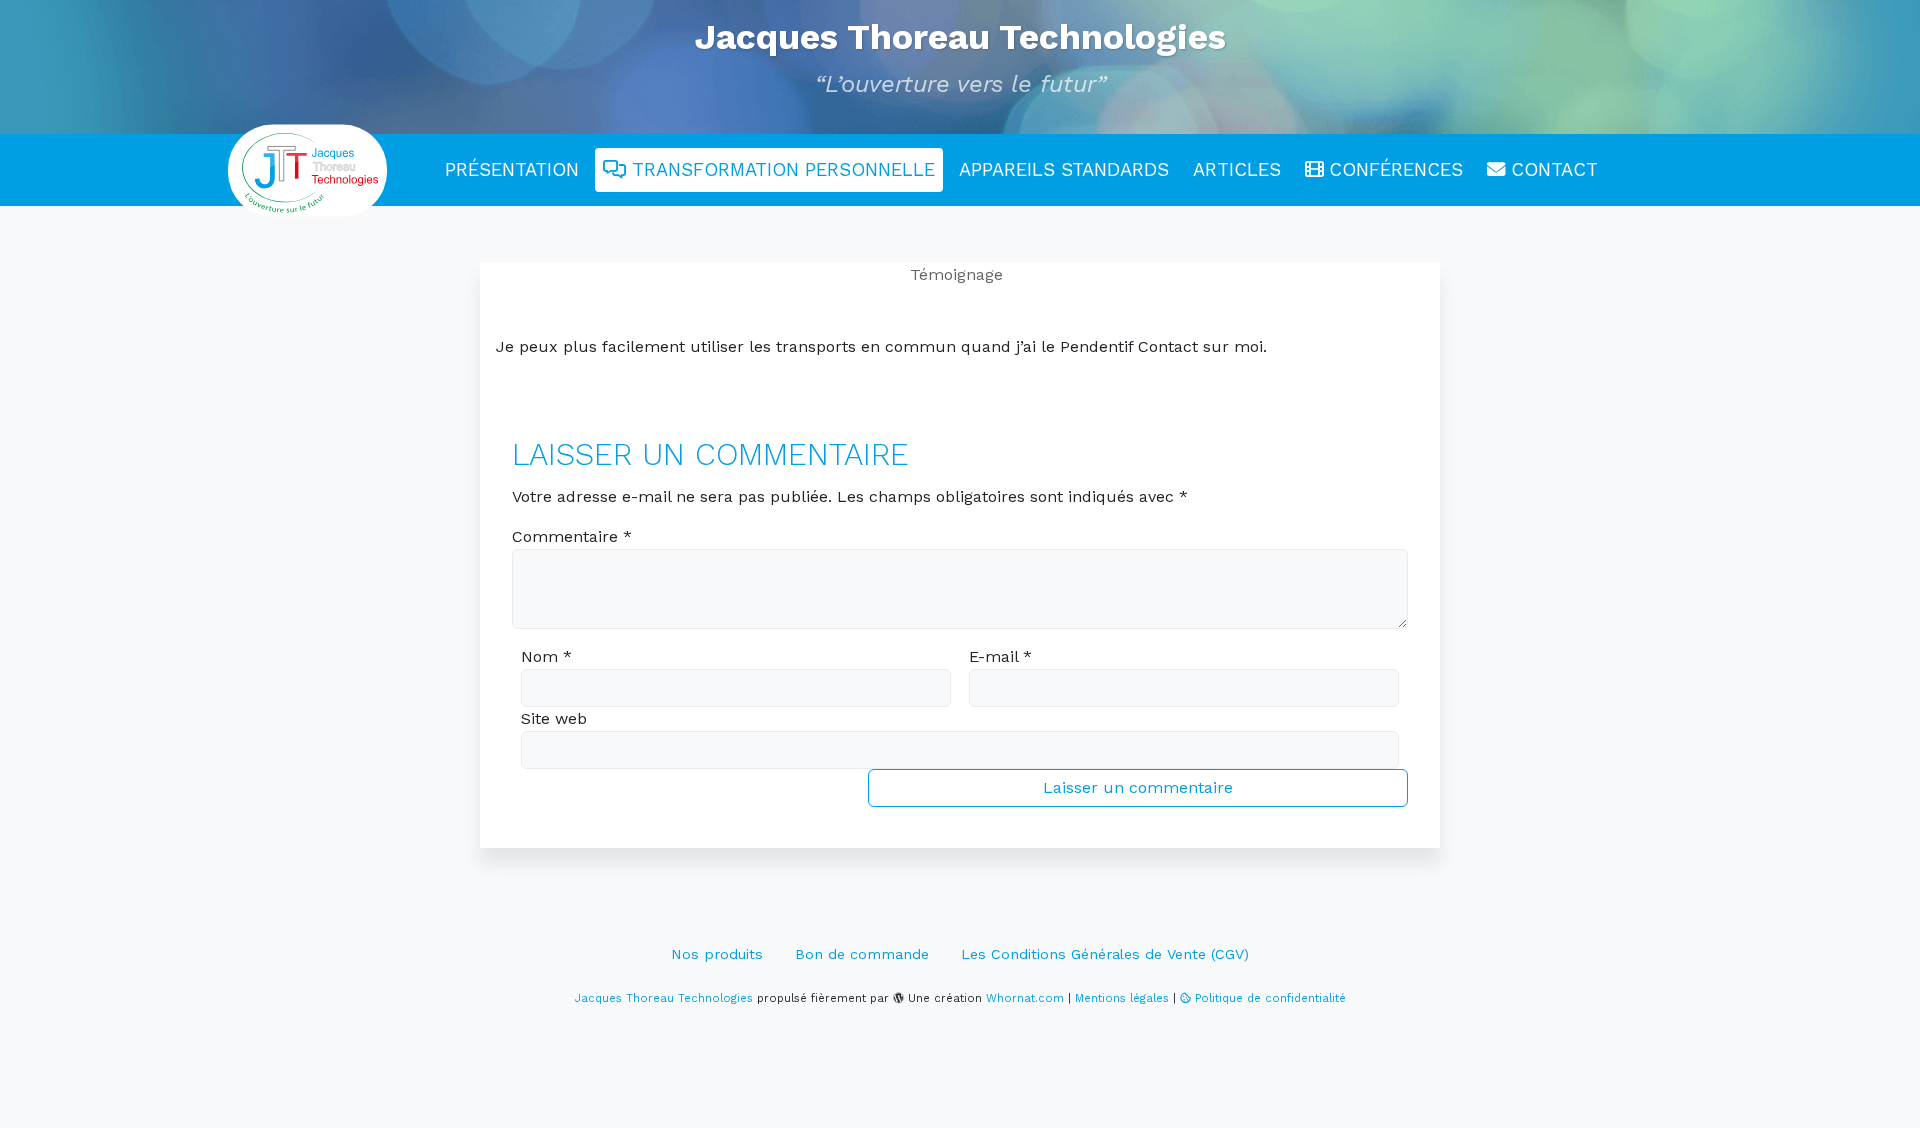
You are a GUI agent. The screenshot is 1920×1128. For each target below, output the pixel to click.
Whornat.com (1025, 998)
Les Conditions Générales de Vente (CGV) (1105, 954)
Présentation (512, 169)
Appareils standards (1064, 169)
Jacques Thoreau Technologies (960, 37)
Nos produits (717, 954)
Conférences (1393, 169)
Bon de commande (862, 954)
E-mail (1000, 656)
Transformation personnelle (780, 169)
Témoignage (956, 274)
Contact (1551, 169)
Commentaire (572, 536)
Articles (1237, 169)
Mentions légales (1122, 998)
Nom (546, 656)
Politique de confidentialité (1270, 998)
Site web (554, 718)
